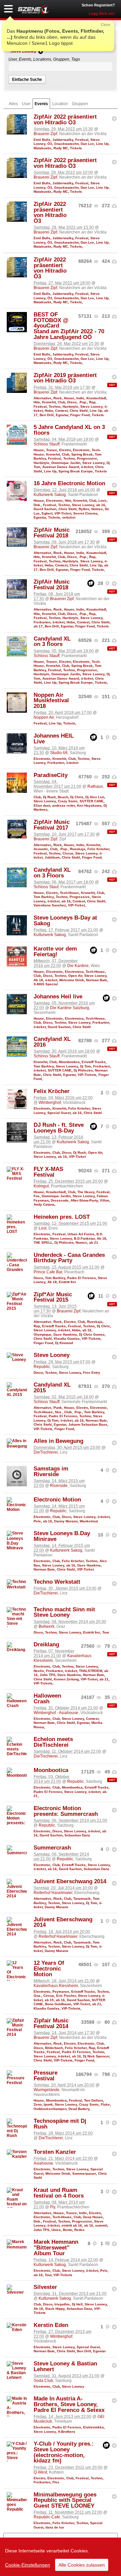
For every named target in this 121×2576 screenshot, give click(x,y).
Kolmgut (41, 1186)
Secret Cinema (85, 513)
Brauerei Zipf (45, 134)
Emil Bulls (42, 140)
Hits (37, 402)
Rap (92, 402)
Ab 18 (38, 980)
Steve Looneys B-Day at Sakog (65, 921)
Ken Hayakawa (89, 805)
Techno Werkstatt (57, 1582)
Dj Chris (77, 797)
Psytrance (61, 1992)
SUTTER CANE (92, 801)
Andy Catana (44, 1204)
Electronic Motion (57, 1500)
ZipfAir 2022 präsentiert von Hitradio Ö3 (65, 120)
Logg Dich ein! (102, 13)
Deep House (93, 2217)
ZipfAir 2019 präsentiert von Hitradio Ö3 (65, 378)
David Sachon (45, 509)
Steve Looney (91, 407)
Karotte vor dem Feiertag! (55, 952)
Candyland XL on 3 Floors (52, 873)
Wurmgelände (47, 2090)
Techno (55, 407)
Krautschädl (96, 398)
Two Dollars (94, 2100)
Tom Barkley (44, 897)
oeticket (69, 517)
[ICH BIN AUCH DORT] (114, 119)
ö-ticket (87, 467)
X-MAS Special (46, 984)
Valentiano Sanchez (50, 905)
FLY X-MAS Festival (48, 1172)
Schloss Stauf (46, 887)
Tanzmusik (82, 1899)
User (26, 104)
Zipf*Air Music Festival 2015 (53, 1297)
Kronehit (49, 402)
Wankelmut (89, 1521)
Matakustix (43, 148)
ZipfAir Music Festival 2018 (52, 533)
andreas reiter (64, 805)
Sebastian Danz (77, 1835)
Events (41, 104)
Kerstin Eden (51, 2325)
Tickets (76, 148)
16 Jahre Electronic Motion (69, 483)
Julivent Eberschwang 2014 (70, 1881)
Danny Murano (66, 1521)
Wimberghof (50, 1103)
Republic (42, 1367)
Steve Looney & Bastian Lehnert (65, 2366)
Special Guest (59, 1113)
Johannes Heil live (58, 997)
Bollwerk (47, 1626)
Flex (56, 2482)
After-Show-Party (84, 1200)
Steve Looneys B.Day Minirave (62, 1536)
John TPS (48, 1675)
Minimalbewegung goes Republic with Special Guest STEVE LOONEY (65, 2500)
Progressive (87, 458)
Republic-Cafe (47, 2517)
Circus (68, 853)
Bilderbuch (54, 2048)
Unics (56, 2230)
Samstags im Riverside (51, 1471)
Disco (72, 402)
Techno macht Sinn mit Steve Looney (64, 1612)
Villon (105, 1200)
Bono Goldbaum (58, 2004)
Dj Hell (77, 2304)
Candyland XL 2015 (52, 1388)
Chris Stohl (79, 411)
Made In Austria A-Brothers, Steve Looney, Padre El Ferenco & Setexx (69, 2404)
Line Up (102, 144)
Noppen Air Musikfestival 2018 (51, 701)
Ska (58, 1412)
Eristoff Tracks (94, 1062)
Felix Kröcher (98, 849)
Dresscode (60, 1200)
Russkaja (78, 849)
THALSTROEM (91, 1671)
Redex (79, 2230)
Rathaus (95, 786)
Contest (61, 411)
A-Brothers (67, 2432)
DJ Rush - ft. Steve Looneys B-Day (59, 1128)
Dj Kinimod (64, 1343)
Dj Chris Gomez (92, 1334)
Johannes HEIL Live (54, 739)
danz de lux (55, 2527)
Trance (52, 450)
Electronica (74, 972)
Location (60, 104)
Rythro (84, 509)
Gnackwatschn (66, 144)
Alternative (43, 398)
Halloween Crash (47, 1699)
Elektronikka (93, 2427)
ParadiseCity (51, 775)
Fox (37, 1196)
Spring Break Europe (76, 471)
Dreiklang (46, 1644)
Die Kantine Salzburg (70, 1008)
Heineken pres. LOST (62, 1217)
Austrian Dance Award (61, 467)
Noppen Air (44, 717)
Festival (82, 140)
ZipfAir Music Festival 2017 (52, 825)
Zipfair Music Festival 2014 (51, 2023)
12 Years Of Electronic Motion (49, 1969)
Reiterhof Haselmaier (53, 1893)
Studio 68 (59, 753)
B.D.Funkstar (84, 1238)
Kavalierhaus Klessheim (56, 1986)
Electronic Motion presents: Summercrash (66, 1811)
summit (101, 2225)
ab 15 (49, 2000)
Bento (68, 2230)
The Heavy (86, 1192)
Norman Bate (97, 980)
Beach (63, 797)
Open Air (75, 976)
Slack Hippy (55, 2309)
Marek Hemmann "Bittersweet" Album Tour (56, 2248)
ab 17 (38, 626)
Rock (58, 398)
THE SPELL (43, 1243)
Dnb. (37, 505)
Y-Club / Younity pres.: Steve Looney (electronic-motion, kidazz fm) (64, 2452)
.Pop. (83, 402)
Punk (58, 1408)
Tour (106, 1632)
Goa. (37, 1996)
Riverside (59, 1486)
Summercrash (52, 1848)
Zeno (38, 2104)
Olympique (43, 1334)
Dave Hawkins (65, 1334)
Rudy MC (61, 148)
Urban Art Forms (81, 1234)
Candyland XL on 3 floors (52, 642)
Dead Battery (79, 2109)
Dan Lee (87, 144)
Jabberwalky (63, 140)
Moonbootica (69, 1062)
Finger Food (80, 415)
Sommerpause (84, 2174)
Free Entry (92, 1373)
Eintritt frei (67, 1282)
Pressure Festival (46, 2076)
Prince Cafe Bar (48, 1272)
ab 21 (94, 1243)
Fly (53, 2207)
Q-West (40, 2472)
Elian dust (42, 805)
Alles (13, 104)
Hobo (49, 411)
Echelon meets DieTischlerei (53, 1742)
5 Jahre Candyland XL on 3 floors (69, 430)
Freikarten (42, 622)
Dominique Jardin (66, 463)
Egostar (62, 415)
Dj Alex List (95, 797)
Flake (105, 2104)
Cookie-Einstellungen (28, 2565)
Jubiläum (52, 857)
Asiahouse (43, 2163)
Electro (65, 450)
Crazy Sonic (68, 801)
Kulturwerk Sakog (50, 495)
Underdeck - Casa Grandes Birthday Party (69, 1258)
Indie (80, 398)
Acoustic (41, 849)
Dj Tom (86, 1066)
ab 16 (101, 505)
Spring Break (82, 454)
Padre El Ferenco (82, 1278)
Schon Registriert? (98, 5)
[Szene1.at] (34, 10)
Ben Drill (47, 415)
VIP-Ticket (63, 513)
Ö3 (50, 144)
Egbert (47, 513)
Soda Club (43, 2381)
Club (62, 402)
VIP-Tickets (87, 1075)
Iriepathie (62, 2304)
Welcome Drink (72, 980)
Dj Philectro (83, 1070)
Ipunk (48, 2104)
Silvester (45, 2287)
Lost (43, 1228)
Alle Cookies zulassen (82, 2565)
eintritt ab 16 (72, 2225)
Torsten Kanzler (55, 2152)
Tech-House (69, 893)
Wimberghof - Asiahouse (56, 1713)
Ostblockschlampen (50, 2109)
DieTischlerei (46, 1452)
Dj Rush (49, 797)
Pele (37, 1521)
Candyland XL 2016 (52, 1042)
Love (103, 501)
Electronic (81, 450)
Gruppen (80, 104)
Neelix (39, 1671)
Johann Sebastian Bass (88, 1424)
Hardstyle (70, 407)
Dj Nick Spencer (96, 2056)
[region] (61, 2557)
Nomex (97, 509)
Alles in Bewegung (58, 1441)
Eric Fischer (66, 1996)
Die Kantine (78, 966)
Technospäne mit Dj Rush (60, 2124)
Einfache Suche (27, 80)
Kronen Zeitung (66, 1679)
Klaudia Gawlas (67, 1339)
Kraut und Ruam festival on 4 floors (59, 2193)
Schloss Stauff (47, 444)
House (69, 398)
